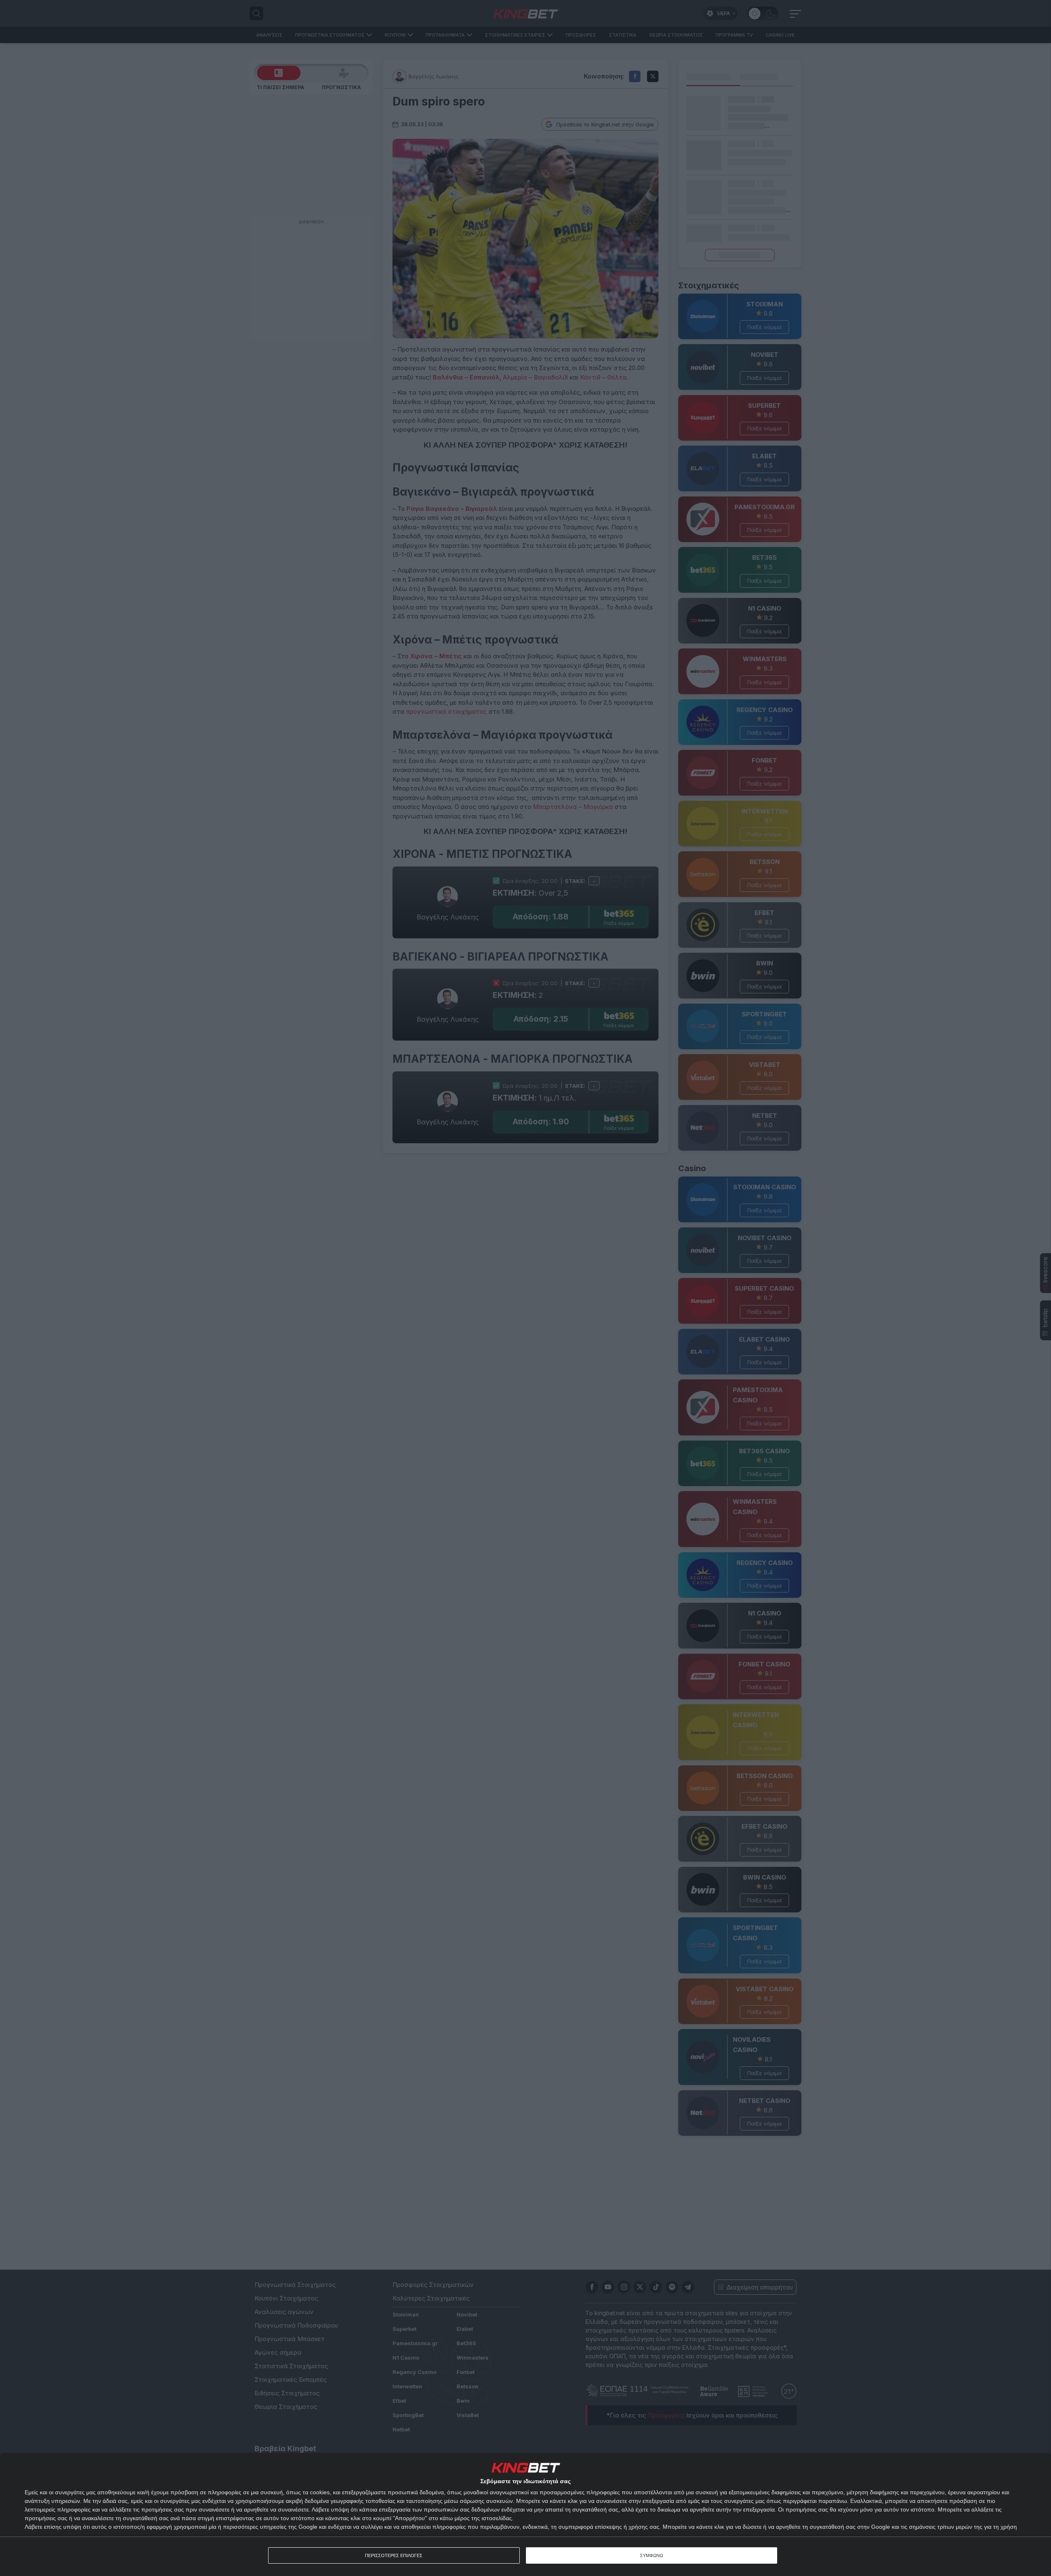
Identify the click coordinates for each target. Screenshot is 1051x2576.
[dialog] (525, 2514)
